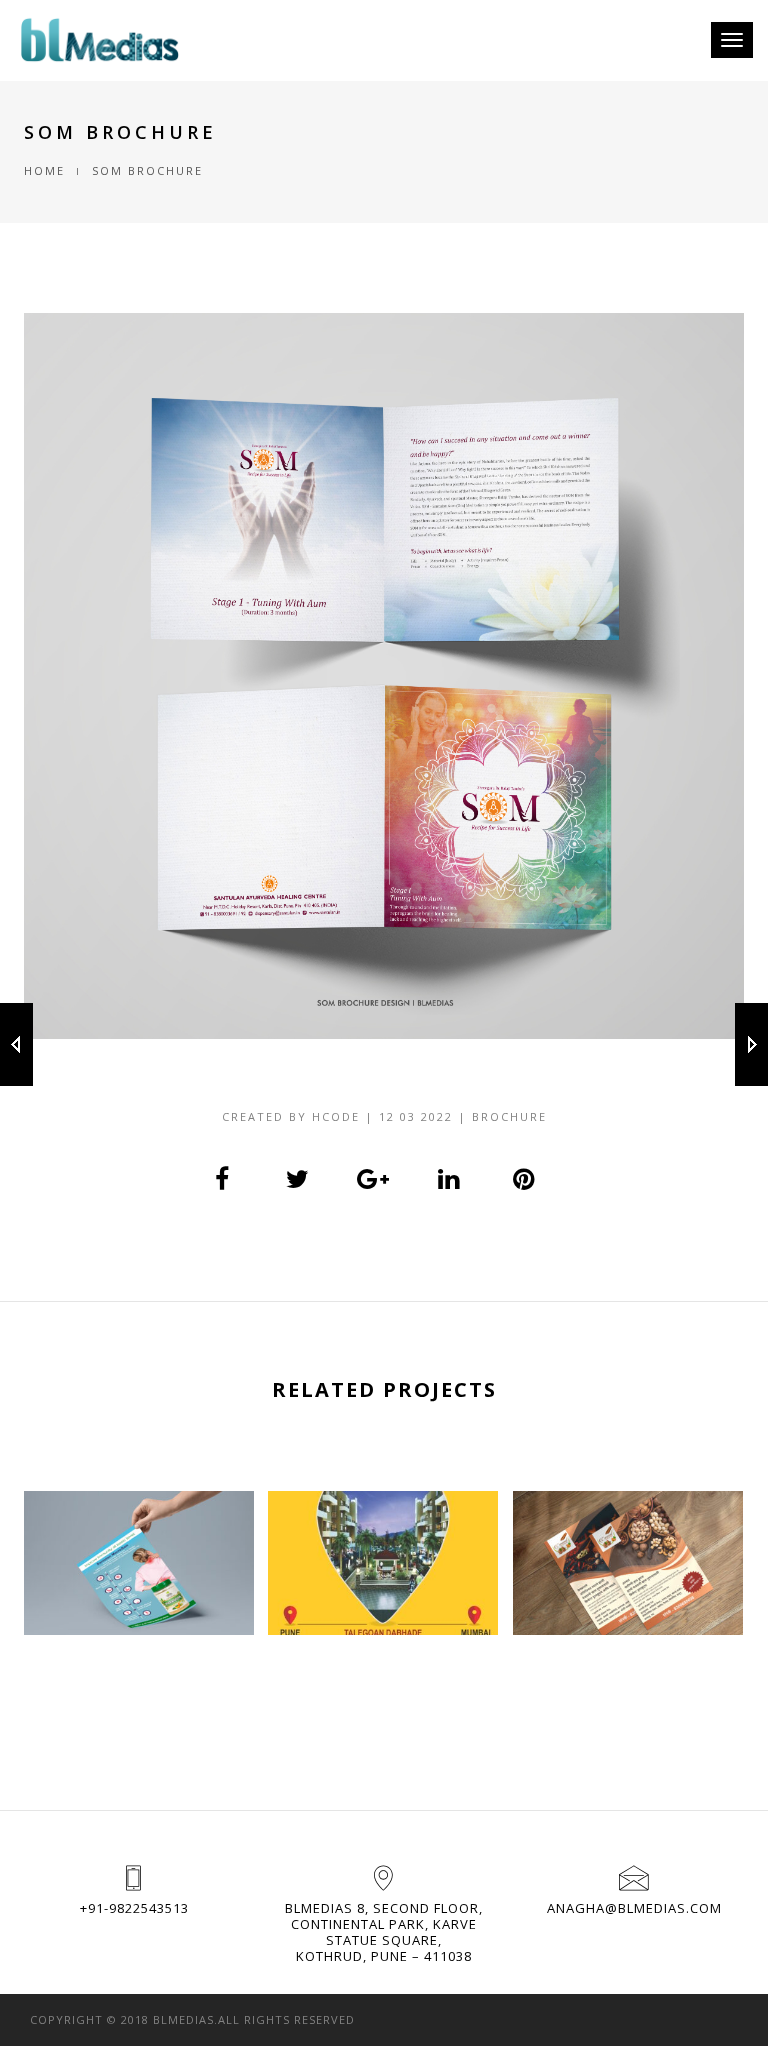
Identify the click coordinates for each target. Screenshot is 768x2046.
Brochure (509, 1116)
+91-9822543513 (134, 1908)
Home (44, 170)
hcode (336, 1116)
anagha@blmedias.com (634, 1908)
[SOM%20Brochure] (223, 1179)
